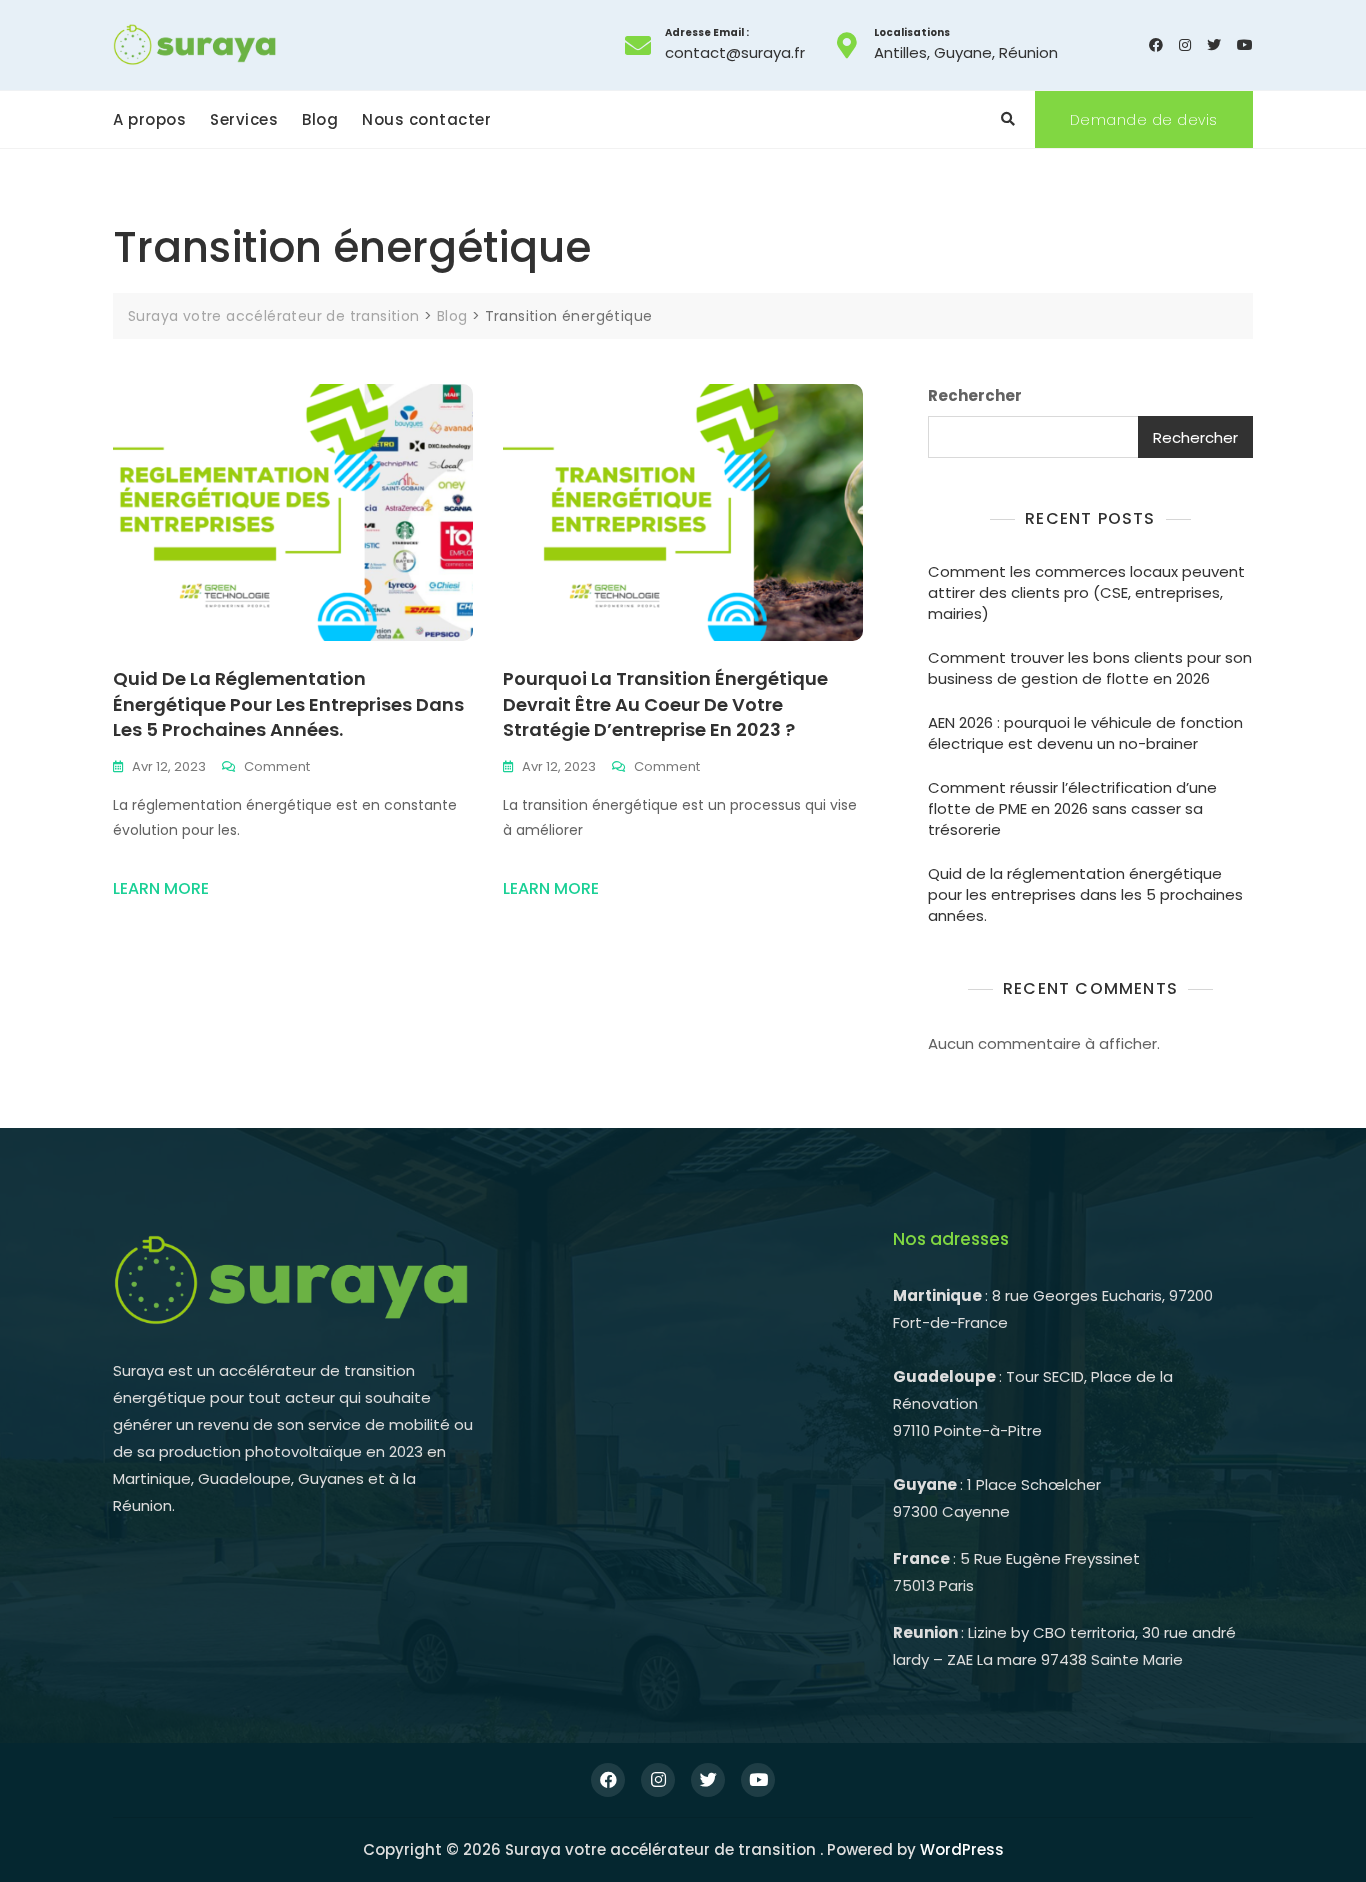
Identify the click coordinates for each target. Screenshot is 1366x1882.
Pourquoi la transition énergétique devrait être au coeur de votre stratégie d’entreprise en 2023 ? (665, 703)
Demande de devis (1144, 120)
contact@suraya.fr (735, 44)
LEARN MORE (161, 888)
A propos (149, 119)
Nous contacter (426, 119)
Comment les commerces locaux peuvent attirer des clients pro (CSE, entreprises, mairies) (1086, 592)
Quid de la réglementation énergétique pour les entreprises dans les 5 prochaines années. (288, 703)
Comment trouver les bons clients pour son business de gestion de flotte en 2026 (1090, 668)
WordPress (962, 1849)
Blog (320, 119)
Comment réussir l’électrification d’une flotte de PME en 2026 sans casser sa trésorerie (1072, 808)
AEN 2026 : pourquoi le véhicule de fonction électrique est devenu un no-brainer (1085, 733)
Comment (277, 767)
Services (244, 119)
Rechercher (975, 395)
